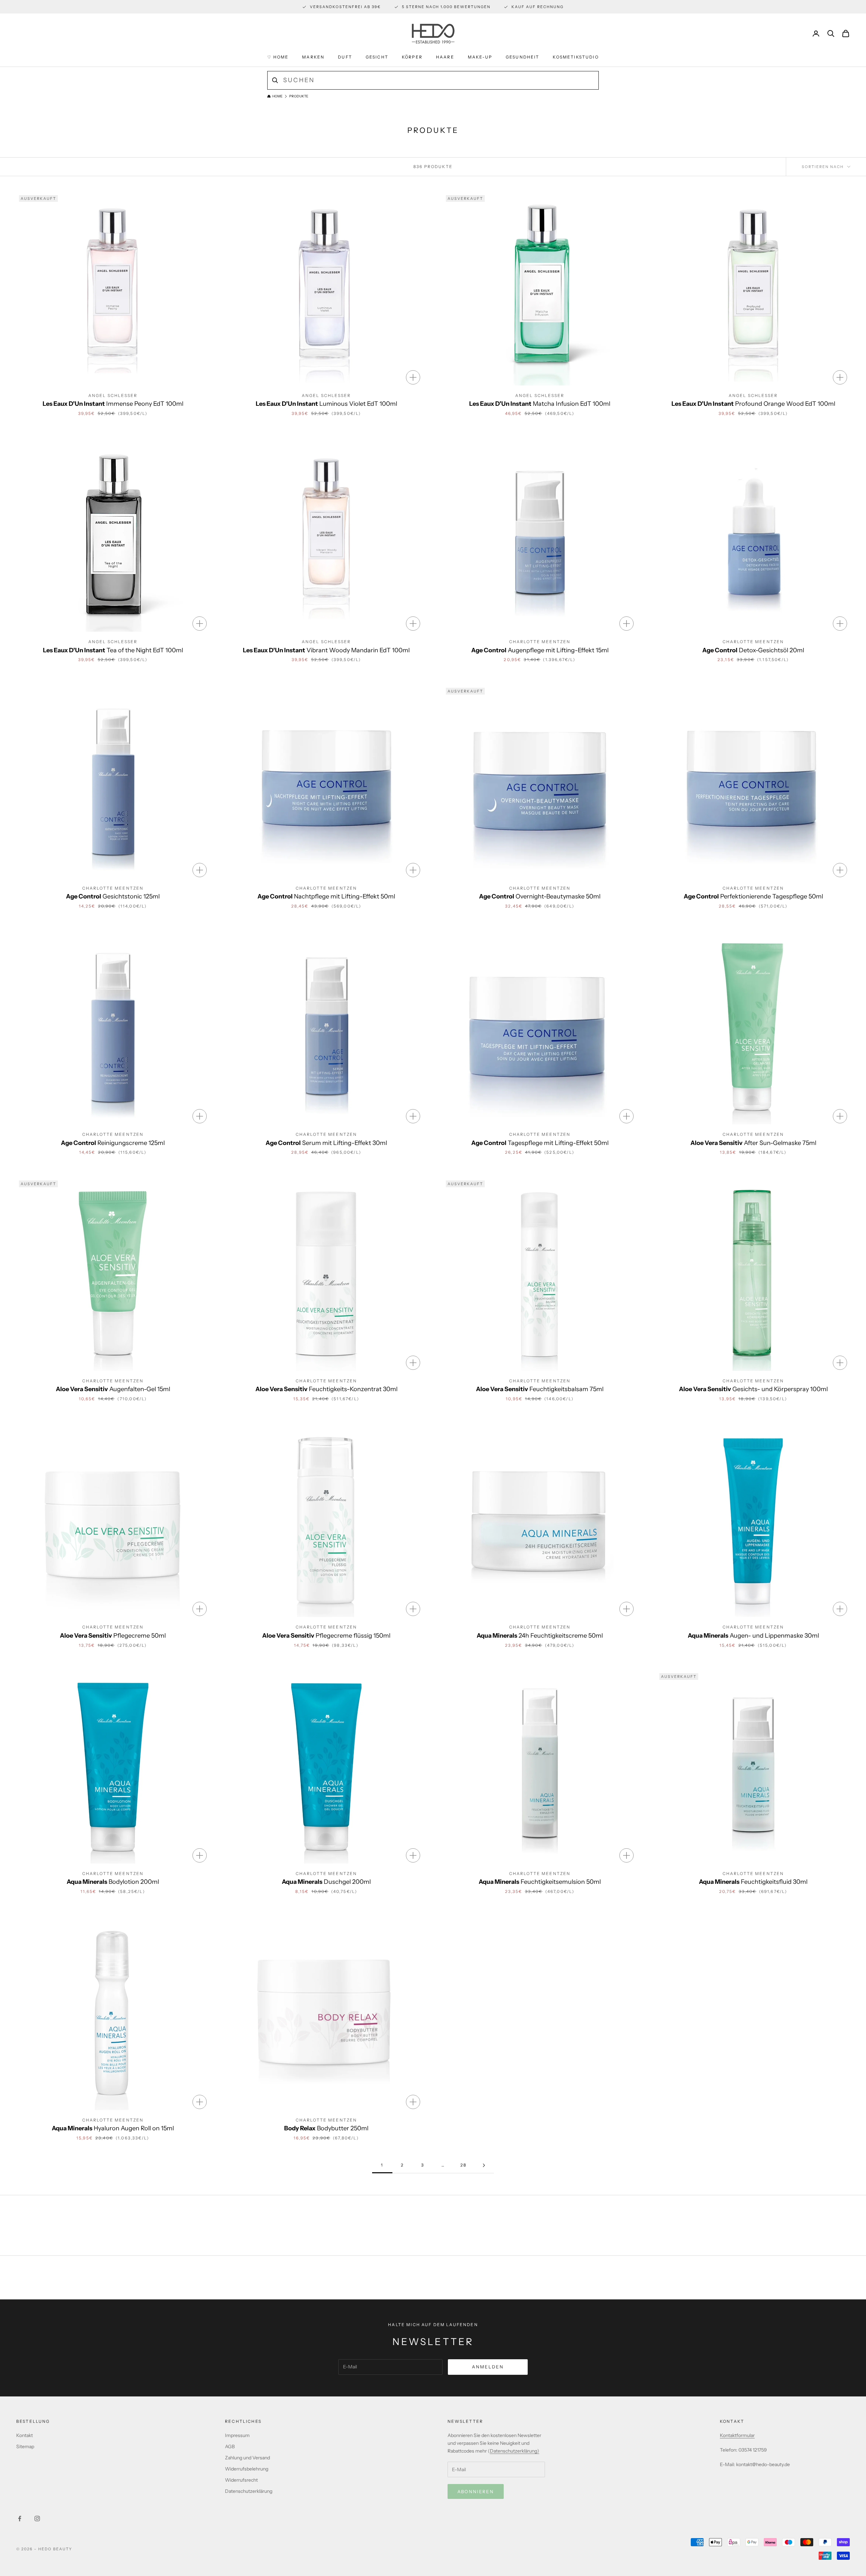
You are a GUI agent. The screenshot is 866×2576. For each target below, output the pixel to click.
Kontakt (25, 2435)
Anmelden (488, 2367)
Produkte (299, 96)
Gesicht (377, 57)
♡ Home (278, 57)
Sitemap (25, 2446)
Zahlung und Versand (247, 2458)
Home (277, 96)
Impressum (237, 2435)
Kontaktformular (737, 2435)
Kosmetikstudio (576, 57)
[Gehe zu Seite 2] (484, 2165)
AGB (230, 2446)
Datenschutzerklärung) (515, 2451)
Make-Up (480, 57)
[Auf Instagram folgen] (37, 2519)
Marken (313, 57)
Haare (445, 57)
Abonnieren (476, 2491)
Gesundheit (523, 57)
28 (463, 2165)
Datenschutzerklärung (249, 2491)
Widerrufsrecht (241, 2480)
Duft (345, 57)
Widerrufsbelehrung (247, 2469)
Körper (412, 57)
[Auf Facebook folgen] (20, 2519)
